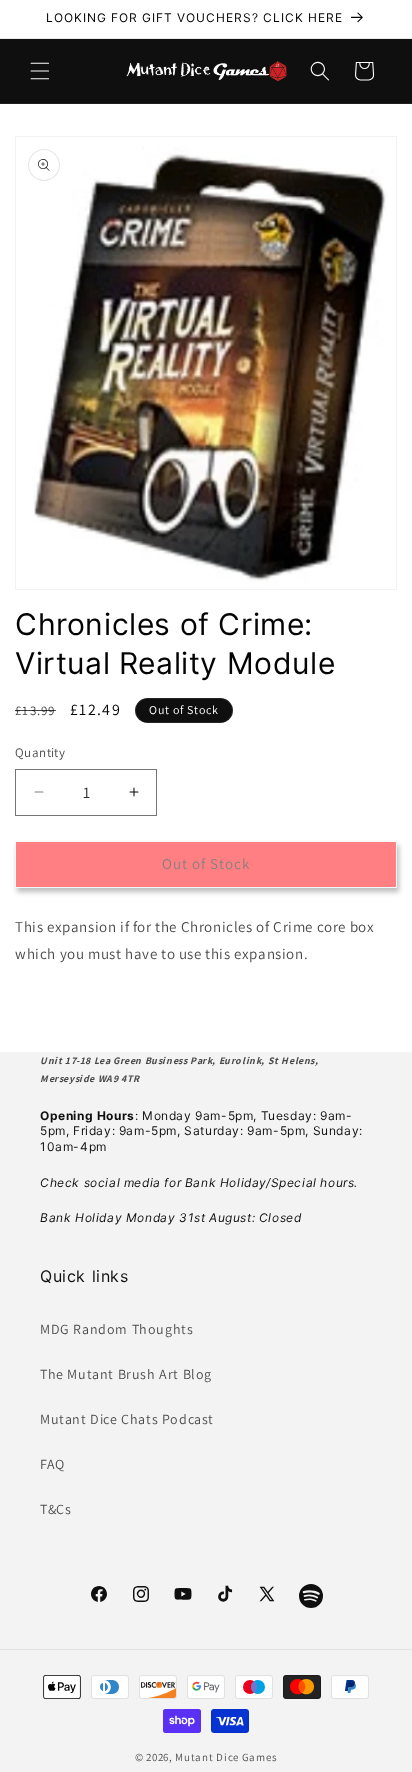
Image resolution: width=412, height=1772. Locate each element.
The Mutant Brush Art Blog (126, 1374)
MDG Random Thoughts (116, 1329)
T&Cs (55, 1509)
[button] (40, 71)
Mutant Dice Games (226, 1757)
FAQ (52, 1464)
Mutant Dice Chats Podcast (127, 1419)
